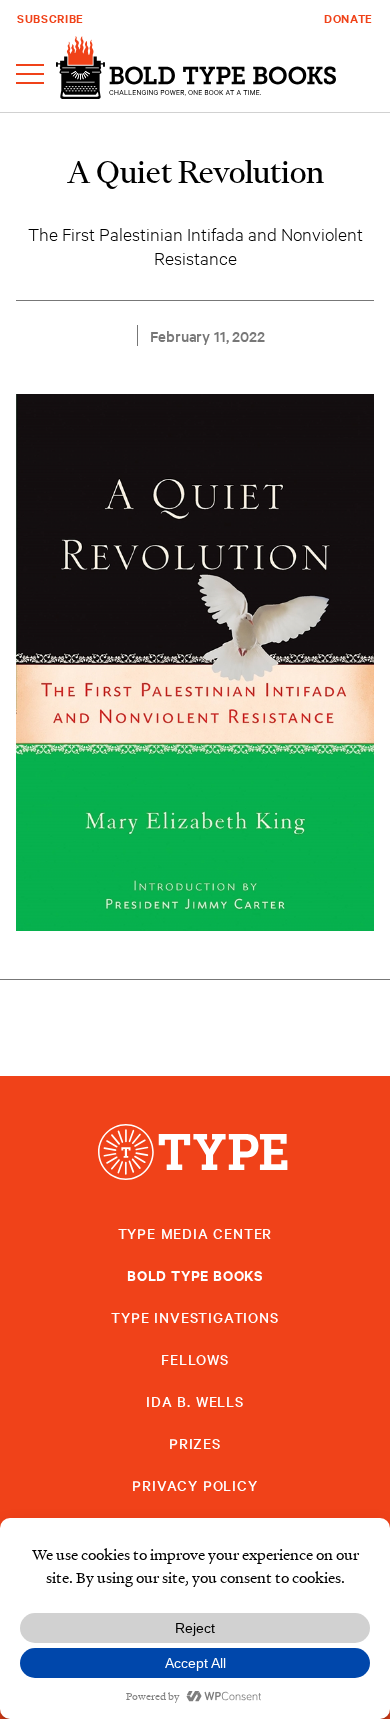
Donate (348, 18)
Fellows (195, 1359)
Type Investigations (194, 1317)
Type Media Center (195, 1233)
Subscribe (50, 18)
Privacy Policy (194, 1485)
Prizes (195, 1443)
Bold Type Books (195, 1274)
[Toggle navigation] (30, 75)
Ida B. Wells (195, 1401)
